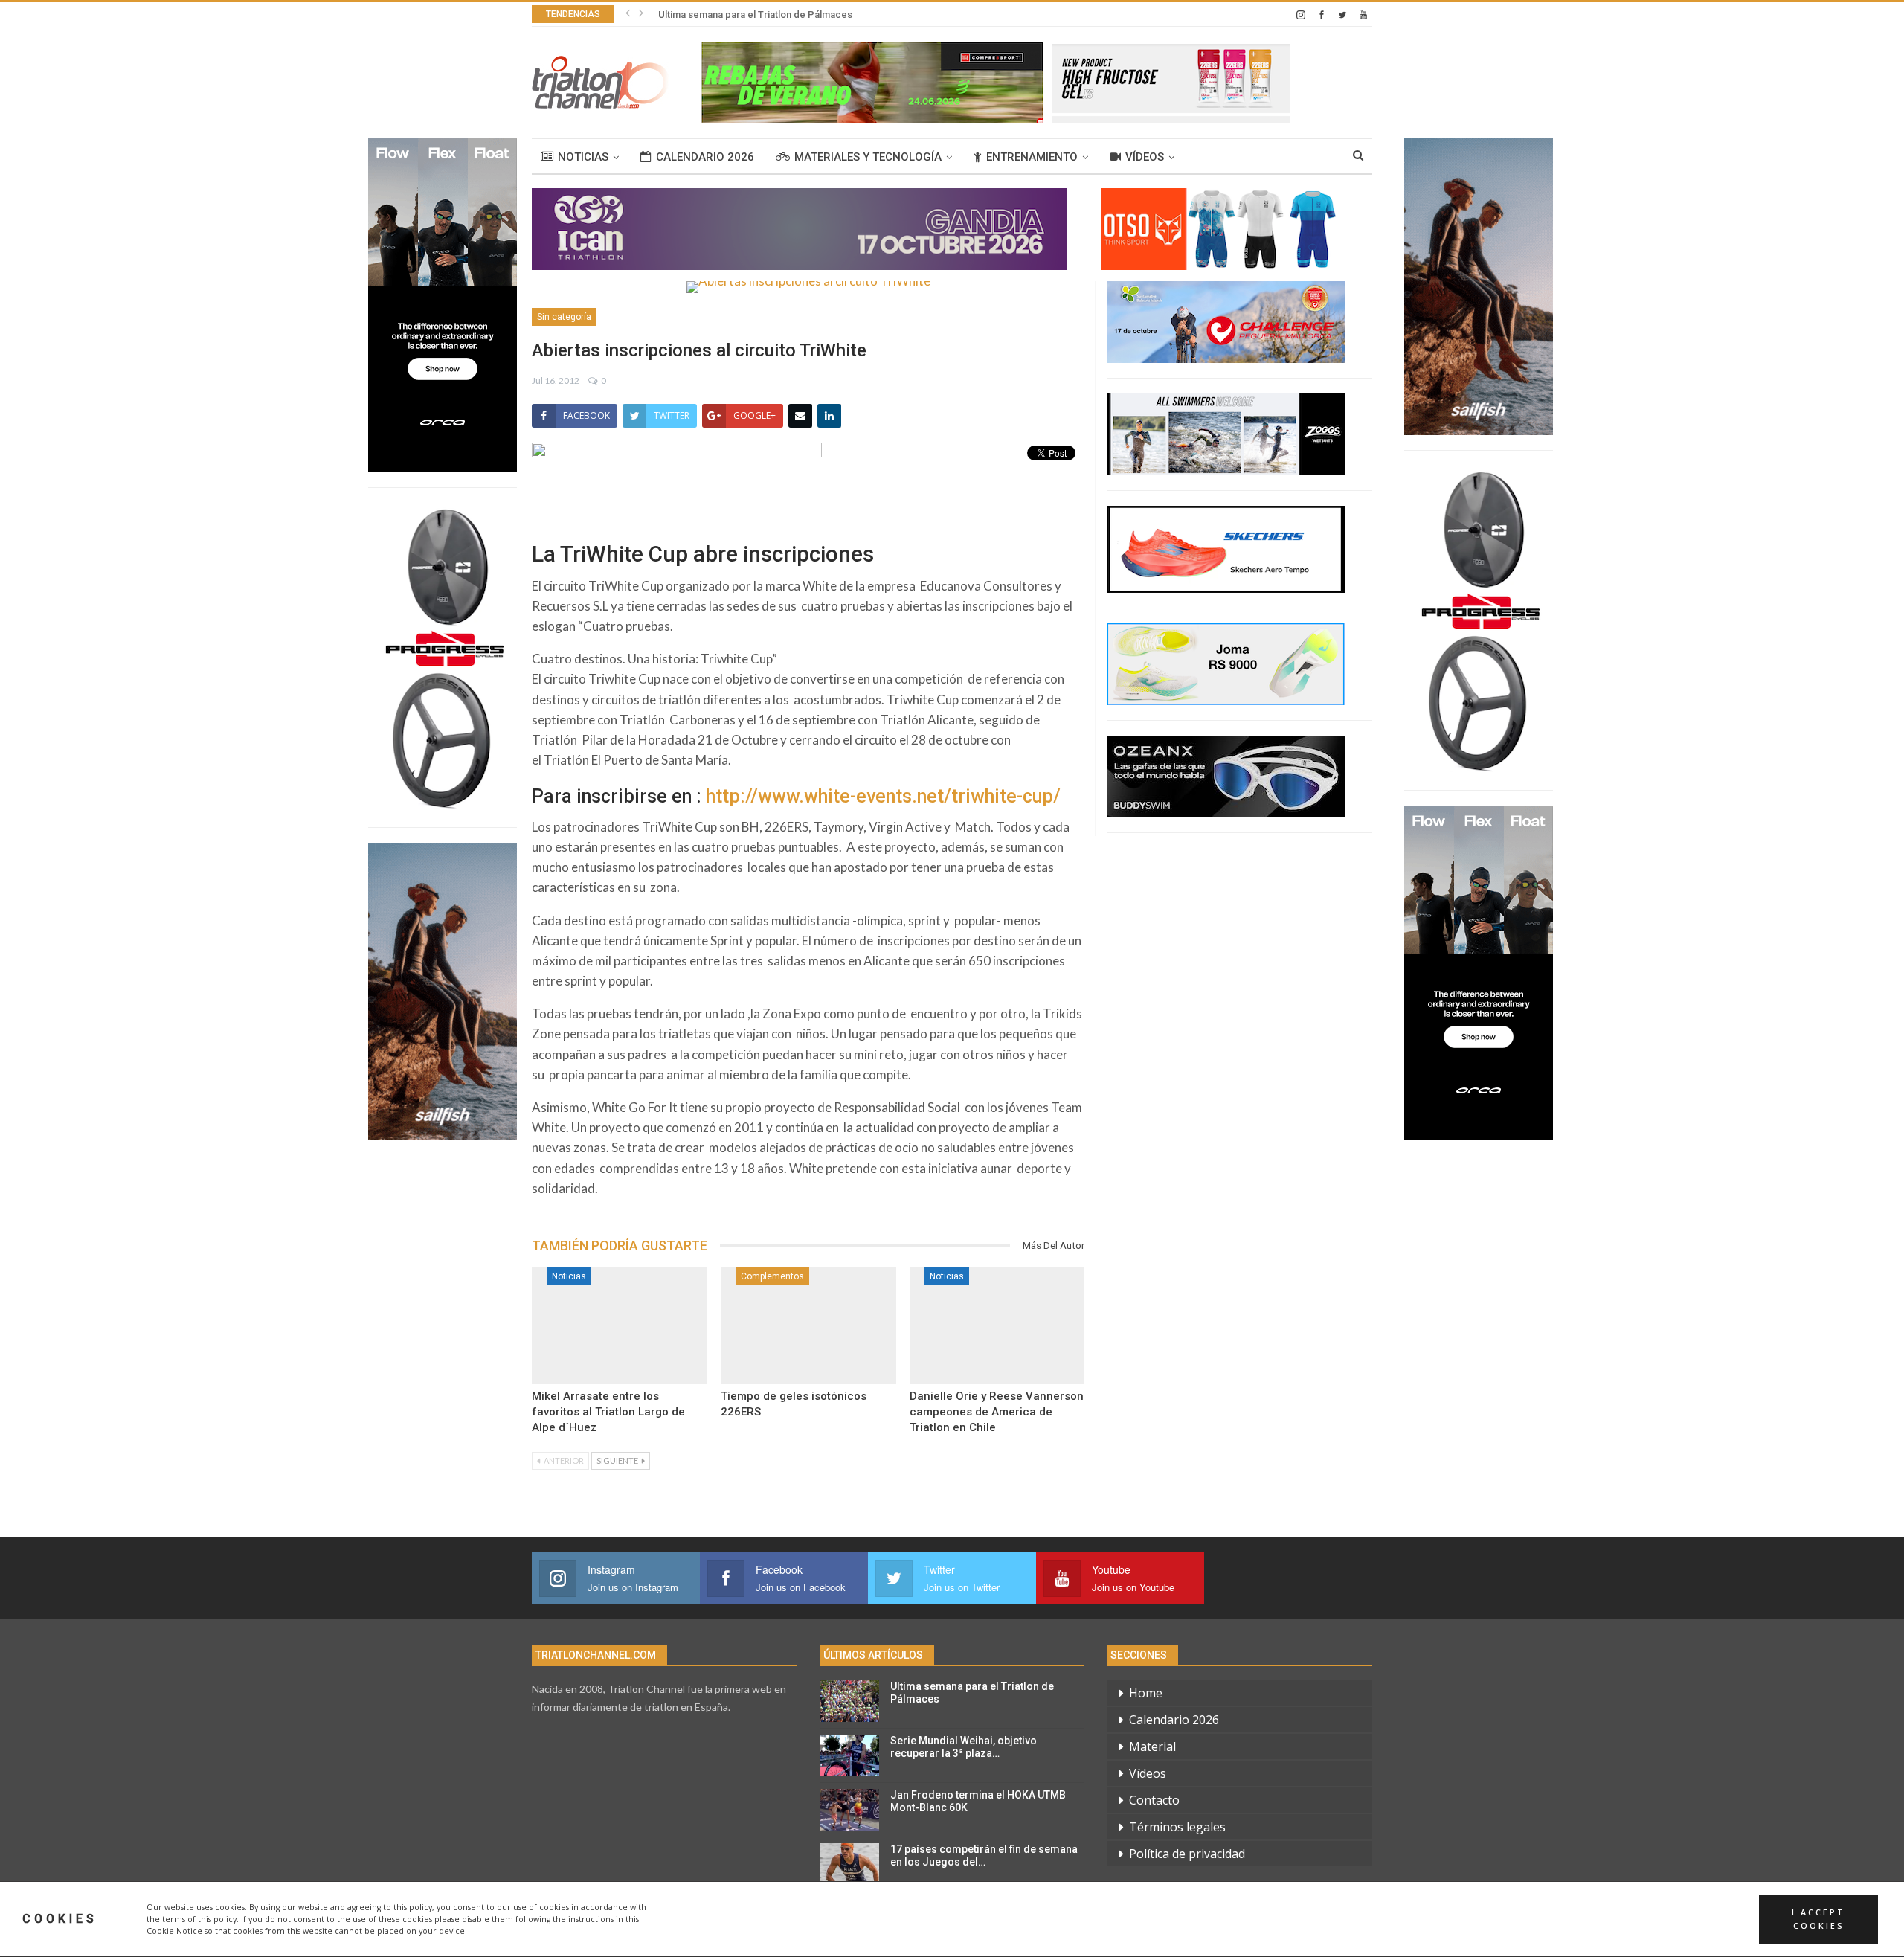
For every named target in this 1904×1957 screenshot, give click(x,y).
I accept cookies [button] (1818, 1919)
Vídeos (1145, 157)
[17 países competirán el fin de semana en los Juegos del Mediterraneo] (849, 1864)
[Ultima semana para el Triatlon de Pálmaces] (849, 1701)
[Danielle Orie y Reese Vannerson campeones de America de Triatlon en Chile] (997, 1325)
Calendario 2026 (705, 157)
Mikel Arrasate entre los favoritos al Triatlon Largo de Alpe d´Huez (608, 1412)
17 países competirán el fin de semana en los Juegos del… (984, 1855)
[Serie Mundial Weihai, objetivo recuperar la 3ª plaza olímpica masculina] (849, 1755)
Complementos (772, 1276)
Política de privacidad (1187, 1854)
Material (1152, 1746)
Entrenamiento (1032, 157)
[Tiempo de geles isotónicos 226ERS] (808, 1325)
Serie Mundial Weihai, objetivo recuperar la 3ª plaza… (964, 1747)
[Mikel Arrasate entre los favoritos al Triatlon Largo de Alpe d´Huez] (620, 1325)
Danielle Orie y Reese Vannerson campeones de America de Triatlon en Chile (997, 1412)
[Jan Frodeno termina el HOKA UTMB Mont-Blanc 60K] (849, 1810)
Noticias (583, 157)
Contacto (1154, 1800)
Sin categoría (564, 317)
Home (1146, 1693)
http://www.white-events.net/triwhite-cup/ (883, 796)
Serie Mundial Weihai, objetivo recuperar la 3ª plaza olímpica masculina (816, 15)
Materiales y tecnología (868, 157)
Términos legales (1177, 1827)
